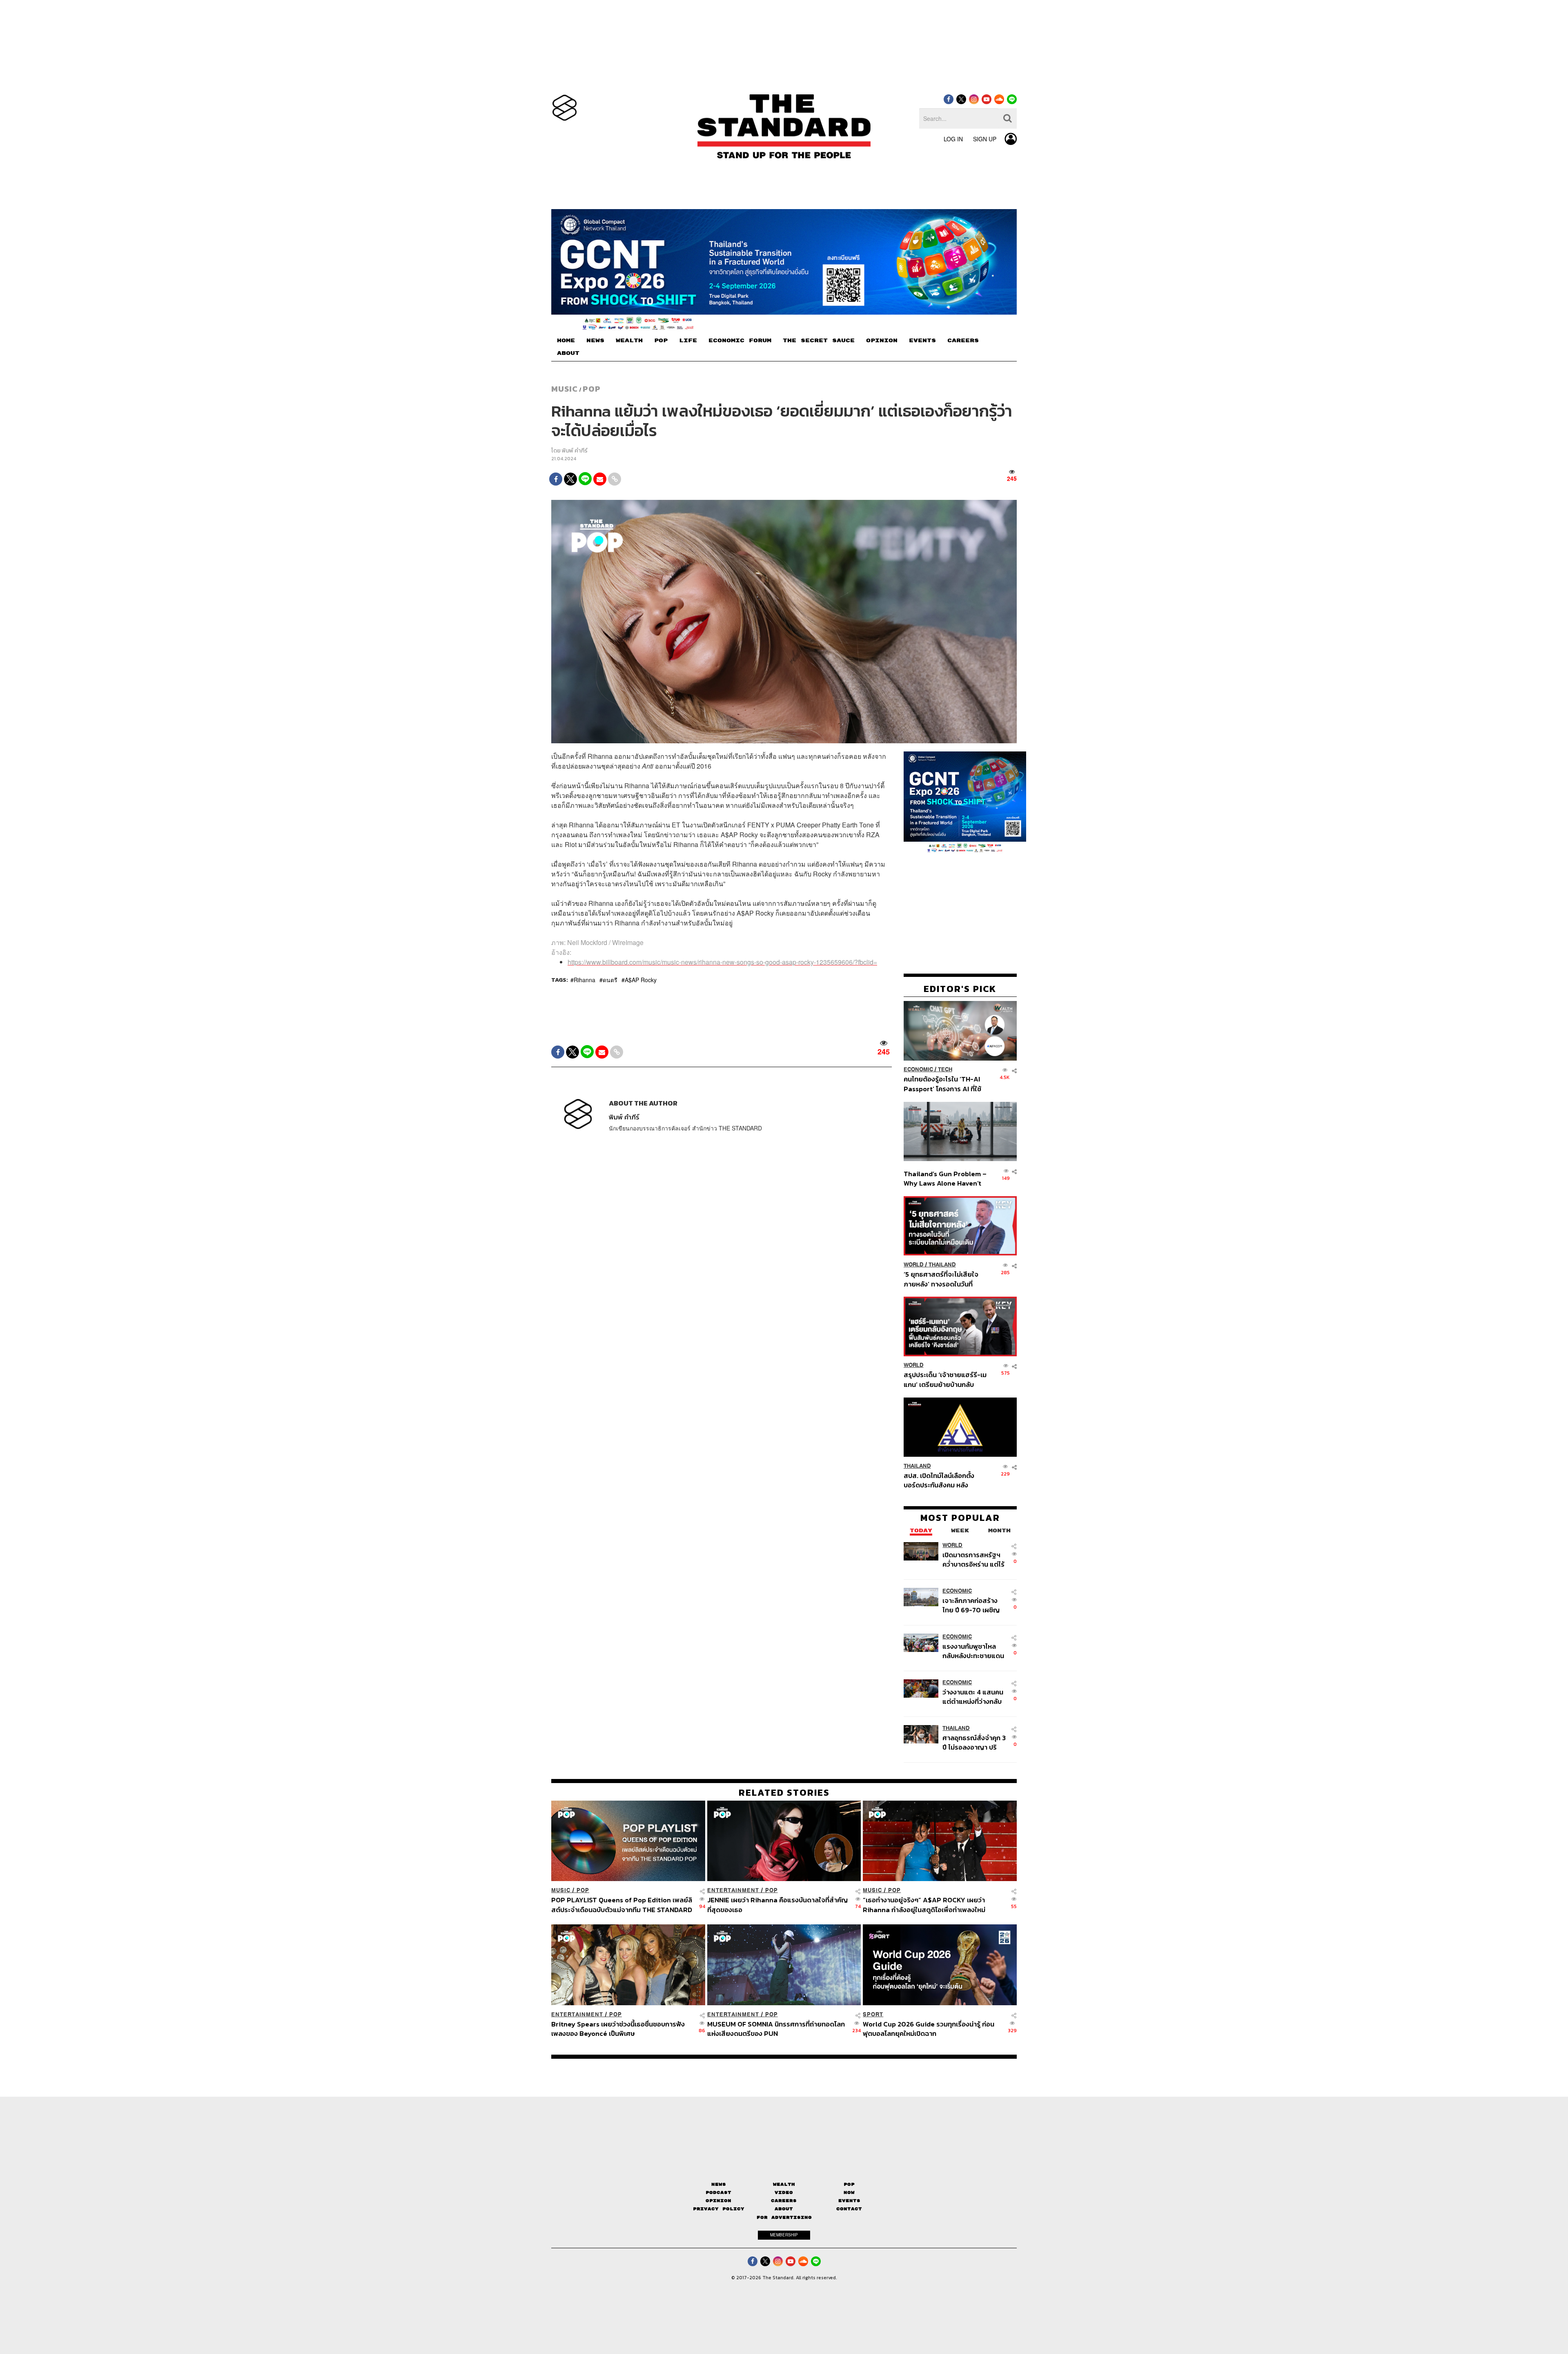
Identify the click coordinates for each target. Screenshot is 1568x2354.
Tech (945, 1070)
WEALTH (629, 341)
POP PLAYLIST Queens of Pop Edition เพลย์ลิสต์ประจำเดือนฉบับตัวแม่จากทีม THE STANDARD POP (622, 1905)
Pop (849, 2184)
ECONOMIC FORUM (740, 341)
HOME (566, 341)
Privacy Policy (719, 2209)
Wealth (784, 2184)
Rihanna (585, 980)
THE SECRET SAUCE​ (819, 341)
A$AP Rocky (641, 980)
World (914, 1265)
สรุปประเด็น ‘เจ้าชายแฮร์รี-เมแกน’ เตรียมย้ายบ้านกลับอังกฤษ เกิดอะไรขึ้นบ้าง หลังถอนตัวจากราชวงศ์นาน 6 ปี (945, 1379)
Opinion (718, 2201)
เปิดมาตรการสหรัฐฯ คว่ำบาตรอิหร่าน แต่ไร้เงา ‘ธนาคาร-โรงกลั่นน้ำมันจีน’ (973, 1559)
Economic (918, 1070)
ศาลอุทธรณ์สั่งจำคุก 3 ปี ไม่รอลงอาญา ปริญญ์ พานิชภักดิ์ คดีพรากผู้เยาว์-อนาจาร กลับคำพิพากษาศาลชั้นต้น (974, 1742)
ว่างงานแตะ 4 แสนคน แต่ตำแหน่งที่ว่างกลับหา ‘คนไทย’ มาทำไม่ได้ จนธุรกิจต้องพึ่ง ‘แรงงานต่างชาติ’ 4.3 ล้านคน (973, 1697)
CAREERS (963, 341)
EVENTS (922, 341)
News (719, 2184)
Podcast (718, 2192)
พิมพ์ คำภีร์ (575, 451)
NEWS (595, 341)
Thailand (942, 1265)
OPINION (882, 341)
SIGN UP (985, 139)
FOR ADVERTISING (784, 2217)
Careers (784, 2201)
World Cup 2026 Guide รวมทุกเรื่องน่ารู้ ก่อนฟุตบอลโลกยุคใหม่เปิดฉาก (929, 2028)
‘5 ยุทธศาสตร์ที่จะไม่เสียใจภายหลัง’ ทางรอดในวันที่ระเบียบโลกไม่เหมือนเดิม (941, 1279)
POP (661, 341)
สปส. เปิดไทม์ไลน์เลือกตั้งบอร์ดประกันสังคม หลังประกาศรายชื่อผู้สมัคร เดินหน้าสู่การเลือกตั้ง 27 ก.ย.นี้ (942, 1480)
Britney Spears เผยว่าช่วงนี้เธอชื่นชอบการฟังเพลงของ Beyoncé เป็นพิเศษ (618, 2028)
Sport (873, 2014)
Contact (849, 2209)
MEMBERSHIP (784, 2235)
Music (565, 389)
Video (784, 2192)
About (784, 2209)
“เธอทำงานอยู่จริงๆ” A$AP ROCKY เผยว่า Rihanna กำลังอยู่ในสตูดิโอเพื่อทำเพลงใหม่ (924, 1905)
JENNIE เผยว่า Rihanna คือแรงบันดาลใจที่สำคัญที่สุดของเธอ (777, 1905)
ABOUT (568, 353)
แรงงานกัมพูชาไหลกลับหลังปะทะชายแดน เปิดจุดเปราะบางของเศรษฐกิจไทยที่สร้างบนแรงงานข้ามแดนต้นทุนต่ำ (973, 1651)
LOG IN (953, 139)
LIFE (688, 341)
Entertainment (733, 1890)
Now (849, 2192)
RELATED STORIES (784, 1792)
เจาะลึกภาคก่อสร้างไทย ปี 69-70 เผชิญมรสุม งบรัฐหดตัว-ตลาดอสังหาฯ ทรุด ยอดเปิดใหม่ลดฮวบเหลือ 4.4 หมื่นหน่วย (971, 1605)
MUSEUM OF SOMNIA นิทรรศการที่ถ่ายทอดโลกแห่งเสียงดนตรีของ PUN (776, 2028)
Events (849, 2201)
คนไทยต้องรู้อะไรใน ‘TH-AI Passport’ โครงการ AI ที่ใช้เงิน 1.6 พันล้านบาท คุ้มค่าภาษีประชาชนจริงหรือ (945, 1084)
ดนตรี (610, 980)
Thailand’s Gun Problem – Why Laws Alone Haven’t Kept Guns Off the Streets (945, 1178)
